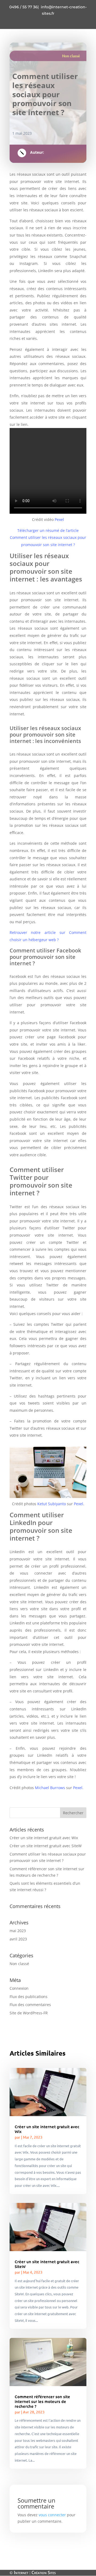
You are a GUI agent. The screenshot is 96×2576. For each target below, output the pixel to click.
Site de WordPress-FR (29, 2013)
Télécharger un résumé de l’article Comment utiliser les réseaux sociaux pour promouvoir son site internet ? (48, 538)
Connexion (19, 1988)
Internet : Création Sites (35, 2573)
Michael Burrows (50, 1788)
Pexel (59, 519)
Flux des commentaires (30, 2005)
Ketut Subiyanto (52, 1504)
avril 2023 (18, 1939)
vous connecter (52, 2515)
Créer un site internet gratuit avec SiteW (46, 1846)
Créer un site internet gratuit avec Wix (44, 1838)
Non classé (71, 56)
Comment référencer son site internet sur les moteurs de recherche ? (42, 2401)
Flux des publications (29, 1997)
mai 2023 (18, 1931)
